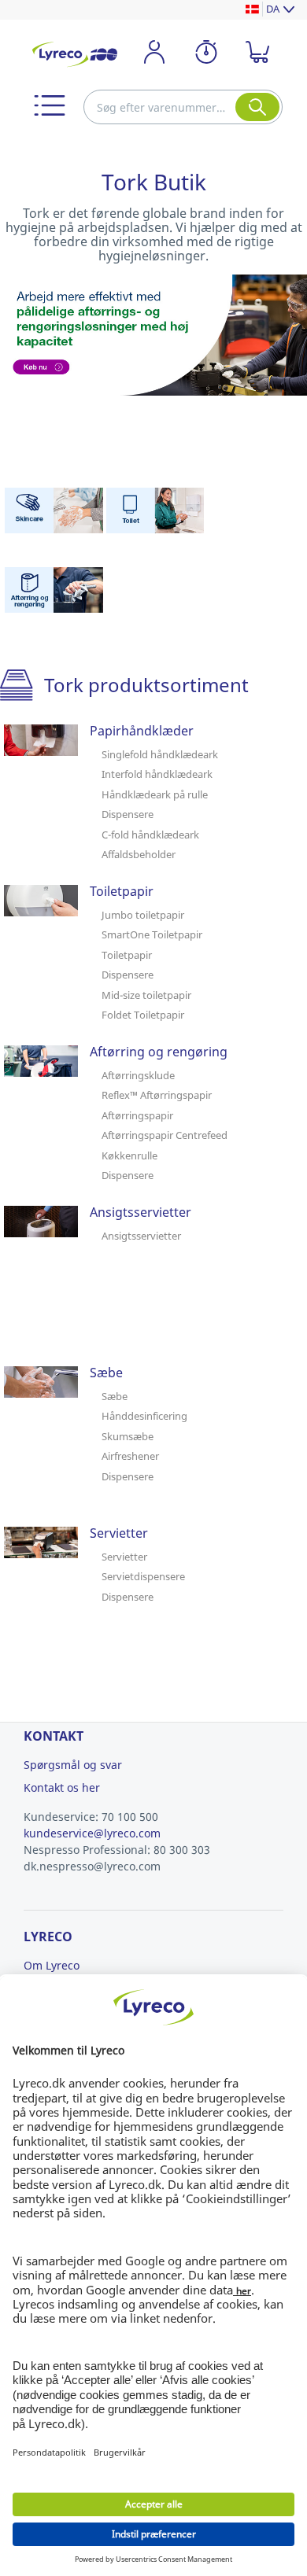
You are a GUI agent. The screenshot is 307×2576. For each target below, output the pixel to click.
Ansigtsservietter (141, 1236)
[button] (50, 105)
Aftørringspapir (137, 1115)
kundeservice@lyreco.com (92, 1833)
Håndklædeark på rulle (155, 794)
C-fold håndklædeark (150, 835)
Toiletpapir (127, 955)
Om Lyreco (52, 1965)
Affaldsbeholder (139, 854)
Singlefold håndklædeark (160, 754)
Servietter (124, 1557)
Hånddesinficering (144, 1416)
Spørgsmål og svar (73, 1765)
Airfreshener (130, 1456)
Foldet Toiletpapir (143, 1015)
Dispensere (128, 814)
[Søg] (257, 107)
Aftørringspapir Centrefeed (165, 1135)
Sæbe (115, 1396)
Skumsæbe (128, 1436)
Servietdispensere (143, 1576)
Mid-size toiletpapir (146, 995)
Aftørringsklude (138, 1075)
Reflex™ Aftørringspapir (157, 1095)
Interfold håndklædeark (157, 774)
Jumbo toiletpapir (143, 915)
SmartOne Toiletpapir (152, 934)
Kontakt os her (62, 1787)
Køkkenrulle (129, 1155)
